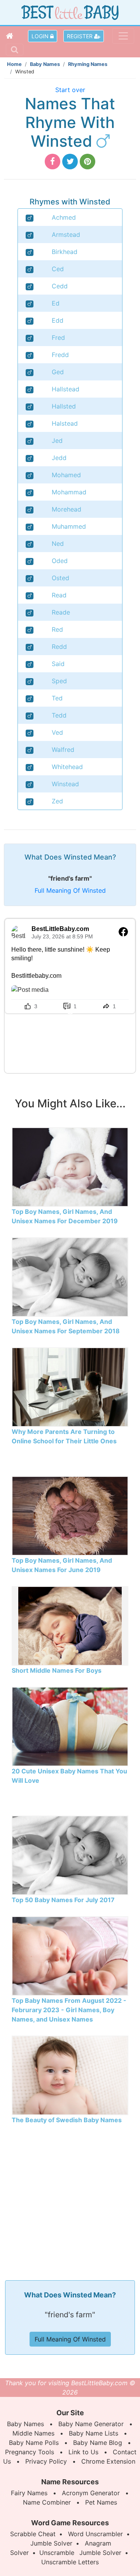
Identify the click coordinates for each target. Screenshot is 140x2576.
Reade (61, 612)
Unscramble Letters (70, 2562)
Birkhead (65, 252)
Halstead (65, 423)
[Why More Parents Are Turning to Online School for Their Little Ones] (70, 1386)
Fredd (60, 355)
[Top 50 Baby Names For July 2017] (70, 1855)
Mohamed (66, 475)
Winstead (65, 784)
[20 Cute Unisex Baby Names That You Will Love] (70, 1726)
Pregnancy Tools (30, 2452)
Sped (59, 681)
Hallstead (66, 389)
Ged (58, 372)
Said (58, 664)
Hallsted (64, 406)
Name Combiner (47, 2502)
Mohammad (69, 492)
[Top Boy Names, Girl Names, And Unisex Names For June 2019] (70, 1515)
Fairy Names (29, 2493)
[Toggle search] (15, 50)
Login (41, 36)
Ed (56, 303)
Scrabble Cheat (33, 2534)
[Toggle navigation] (123, 36)
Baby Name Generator (91, 2424)
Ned (58, 544)
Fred (58, 338)
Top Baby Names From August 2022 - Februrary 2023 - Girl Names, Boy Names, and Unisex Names (69, 2010)
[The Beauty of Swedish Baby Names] (70, 2075)
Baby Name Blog (98, 2443)
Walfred (63, 750)
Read (59, 595)
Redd (59, 647)
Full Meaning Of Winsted (70, 890)
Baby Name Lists (94, 2433)
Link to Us (83, 2452)
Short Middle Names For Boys (57, 1670)
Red (57, 629)
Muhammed (69, 526)
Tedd (59, 715)
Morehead (66, 509)
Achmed (64, 217)
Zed (57, 801)
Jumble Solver (51, 2543)
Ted (57, 698)
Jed (57, 441)
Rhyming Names (88, 64)
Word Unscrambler (95, 2534)
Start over (70, 90)
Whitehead (67, 767)
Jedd (59, 458)
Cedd (60, 286)
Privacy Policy (46, 2461)
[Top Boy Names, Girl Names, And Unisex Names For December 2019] (70, 1166)
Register (80, 36)
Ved (57, 732)
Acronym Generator (91, 2493)
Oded (60, 561)
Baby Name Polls (34, 2443)
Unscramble (57, 2553)
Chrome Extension (108, 2461)
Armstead (66, 235)
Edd (58, 320)
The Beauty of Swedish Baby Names (67, 2120)
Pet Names (101, 2502)
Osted (60, 578)
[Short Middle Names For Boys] (70, 1625)
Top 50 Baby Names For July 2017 (63, 1900)
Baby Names (45, 64)
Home (14, 64)
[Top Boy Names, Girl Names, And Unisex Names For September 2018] (70, 1276)
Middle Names (33, 2433)
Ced (58, 269)
